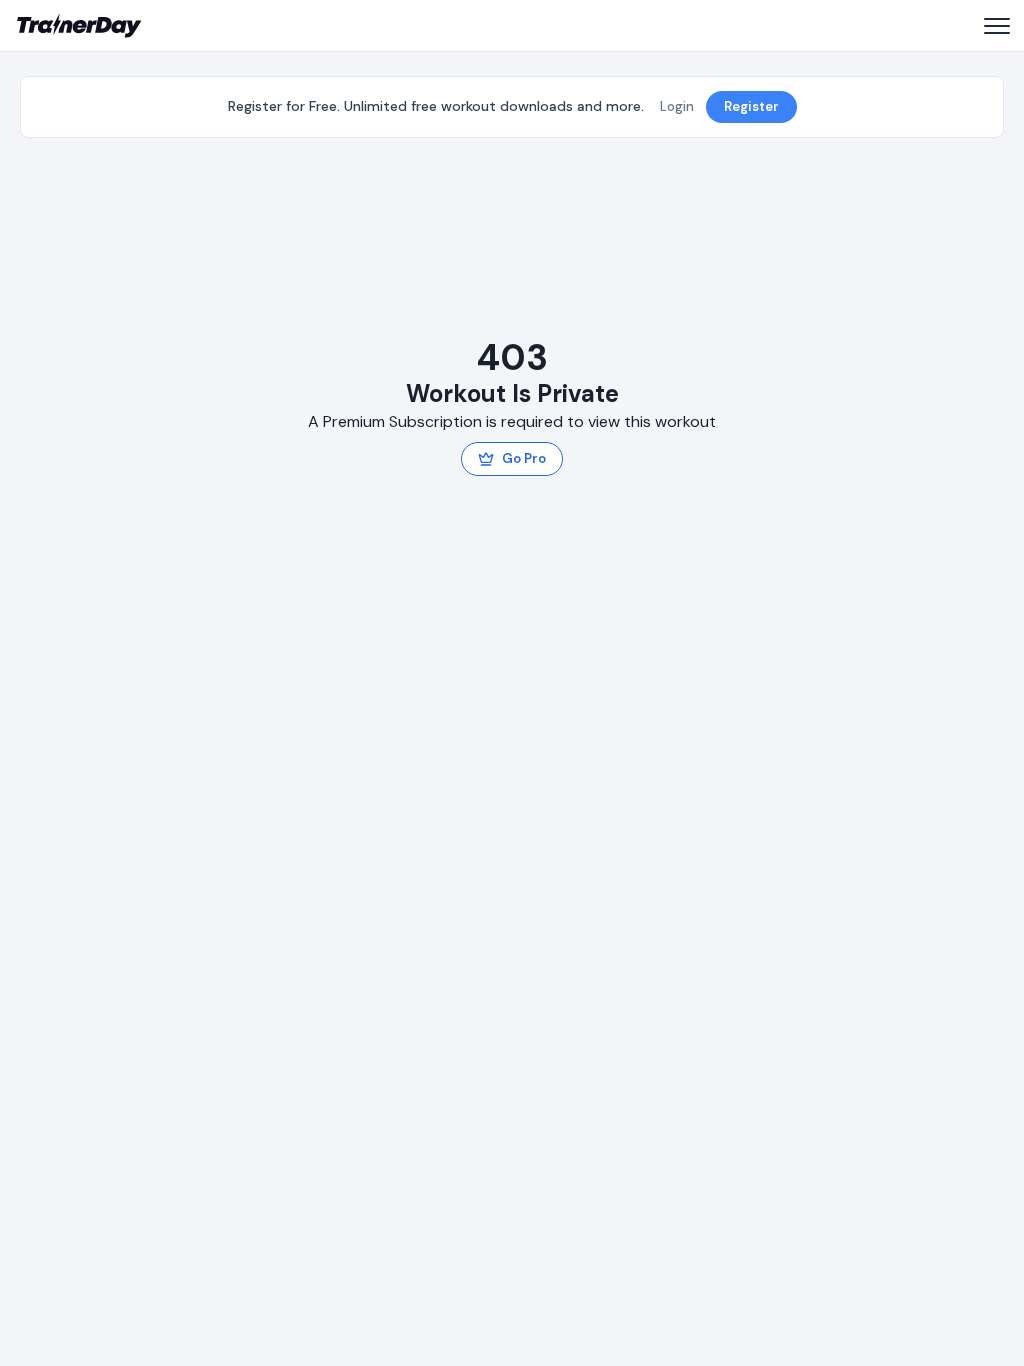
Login (677, 106)
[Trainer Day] (79, 26)
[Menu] (996, 26)
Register (751, 106)
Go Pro (524, 458)
